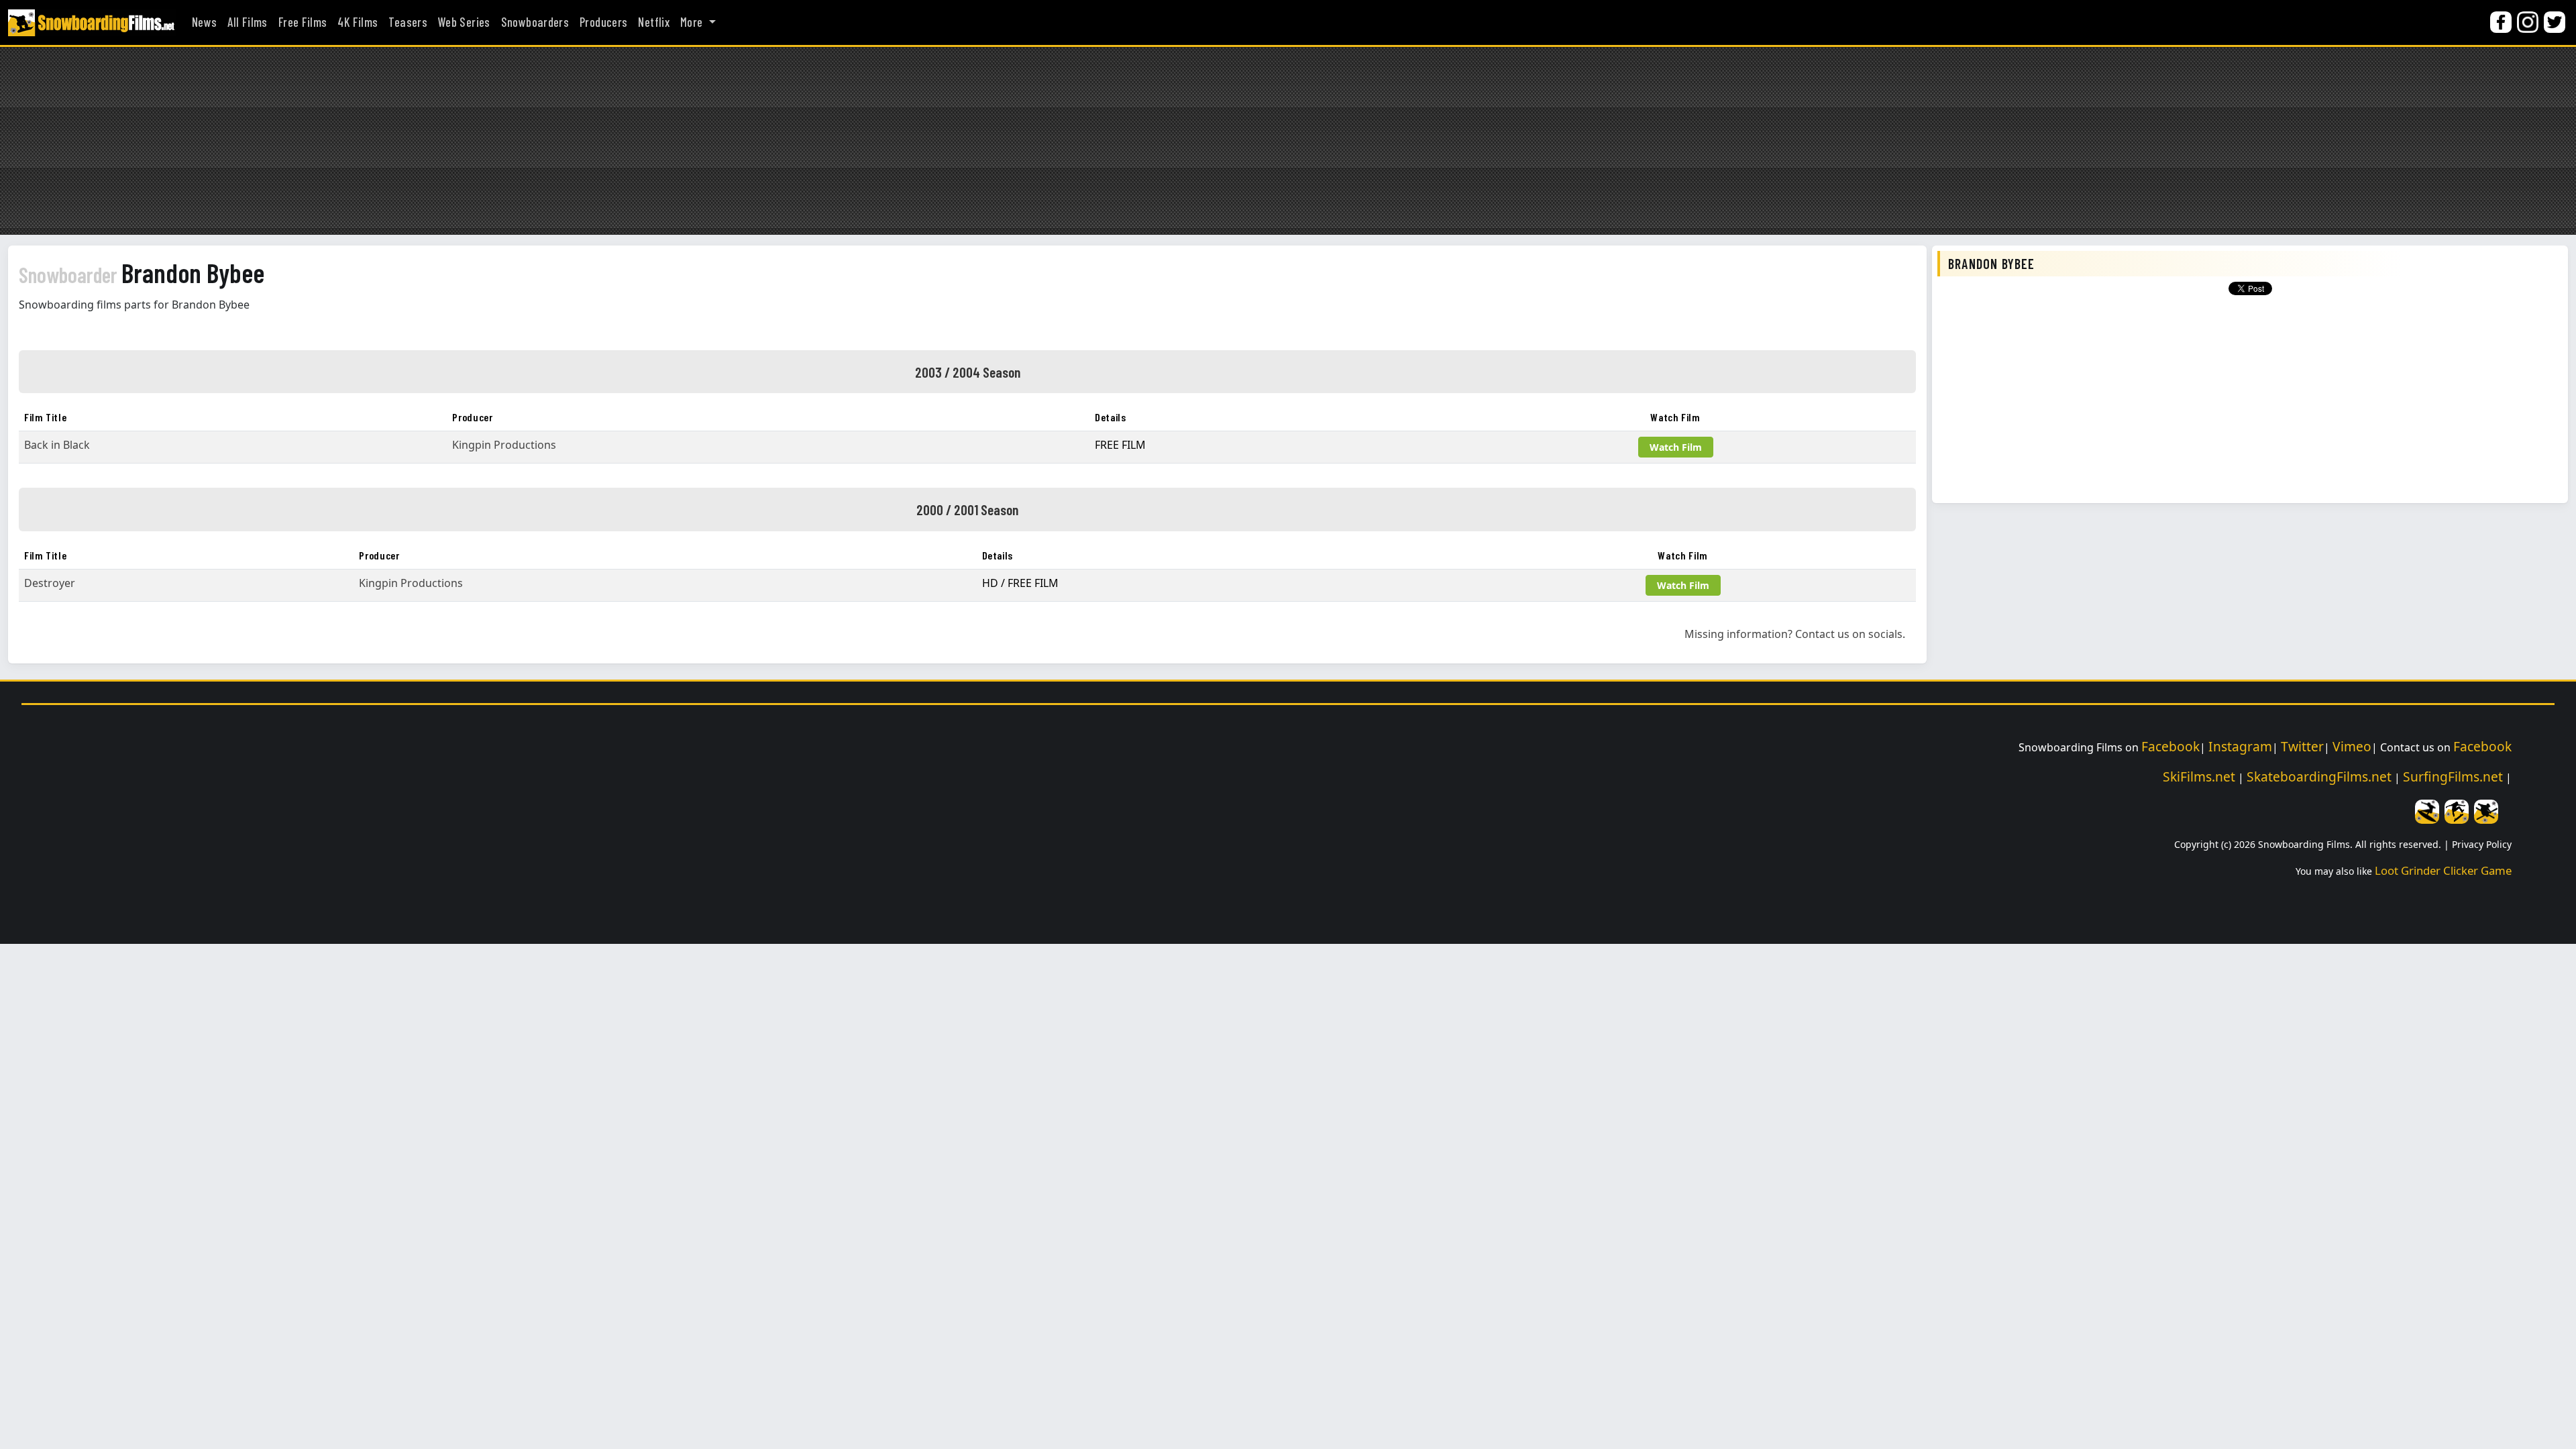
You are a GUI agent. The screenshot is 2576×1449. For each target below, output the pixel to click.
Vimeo (2352, 746)
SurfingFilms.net (2453, 776)
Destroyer (50, 583)
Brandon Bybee (142, 272)
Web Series (464, 22)
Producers (603, 22)
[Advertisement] (1288, 141)
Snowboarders (535, 22)
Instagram (2240, 746)
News (204, 22)
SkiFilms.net (2199, 776)
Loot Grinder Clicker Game (2443, 870)
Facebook (2170, 746)
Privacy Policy (2482, 844)
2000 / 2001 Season (967, 509)
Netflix (654, 22)
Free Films (303, 22)
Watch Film (1676, 447)
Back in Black (57, 445)
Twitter (2302, 746)
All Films (247, 22)
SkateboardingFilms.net (2319, 776)
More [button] (693, 22)
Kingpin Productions (504, 445)
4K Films (358, 22)
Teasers (408, 22)
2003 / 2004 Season (968, 372)
